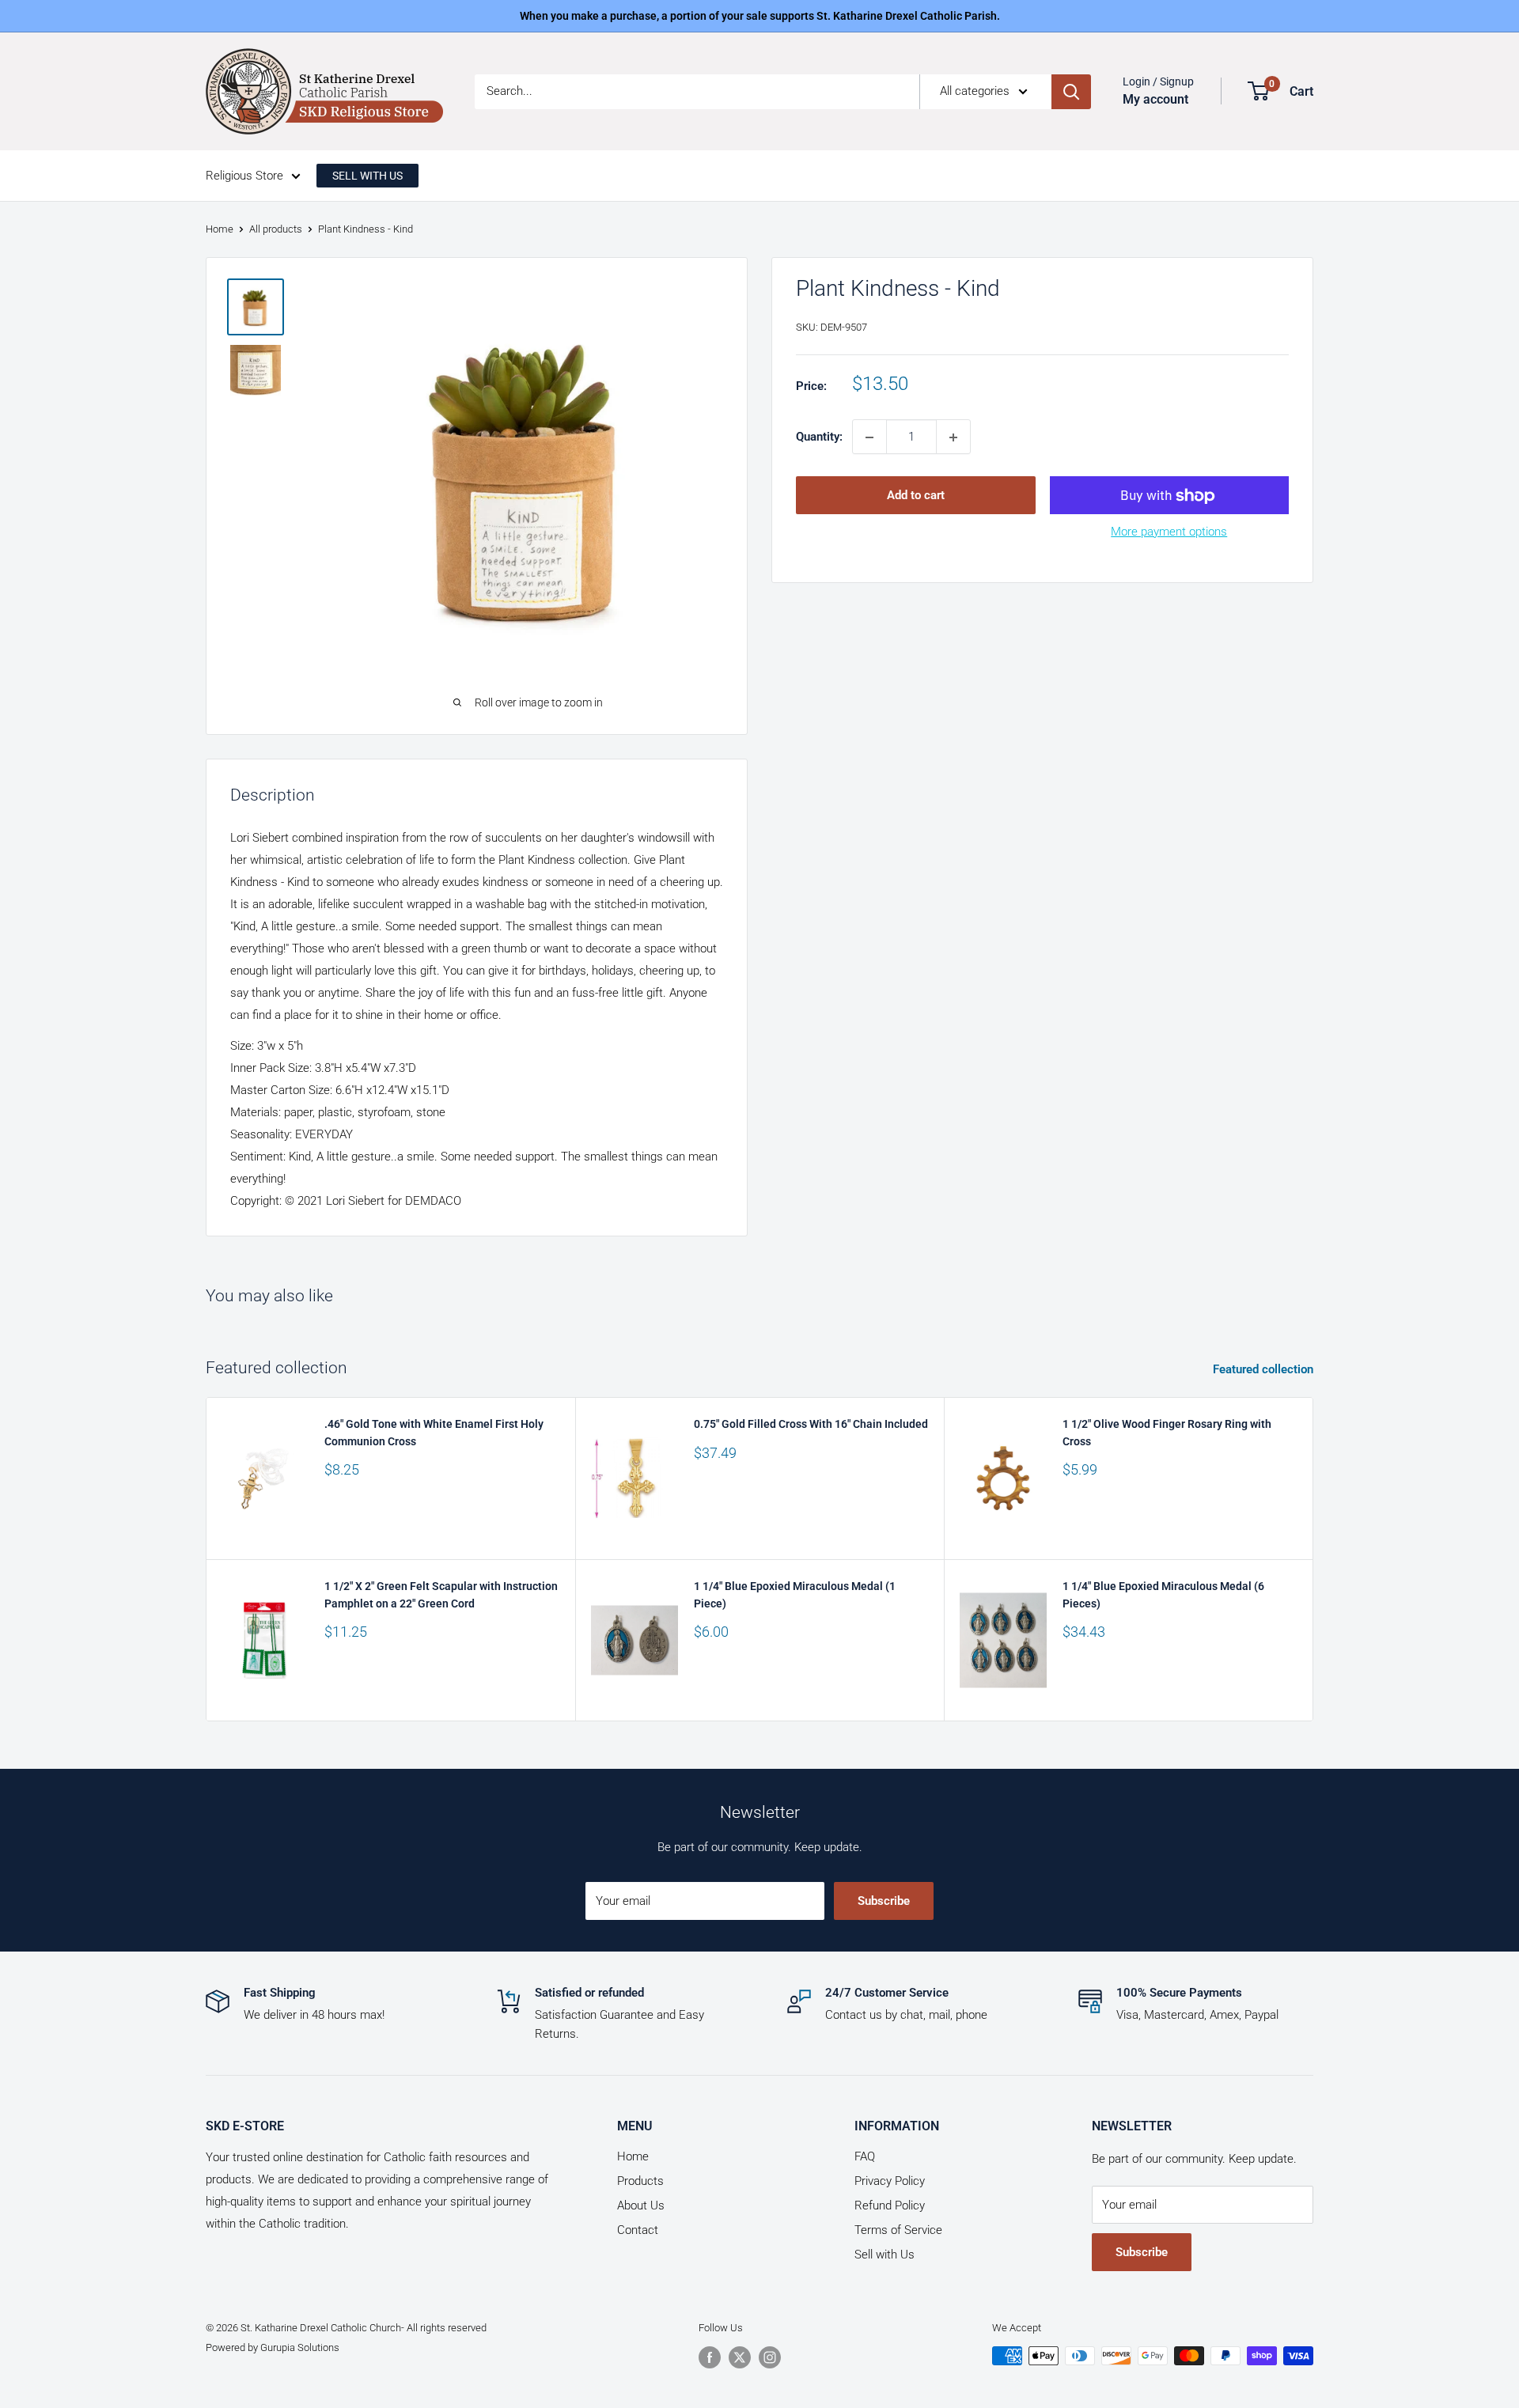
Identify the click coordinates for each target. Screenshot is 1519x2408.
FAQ (865, 2156)
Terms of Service (898, 2230)
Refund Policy (890, 2205)
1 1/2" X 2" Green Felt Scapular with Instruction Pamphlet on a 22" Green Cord (441, 1595)
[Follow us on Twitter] (740, 2357)
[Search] (1071, 92)
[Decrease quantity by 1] (869, 437)
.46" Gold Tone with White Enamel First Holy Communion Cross (434, 1433)
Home (220, 229)
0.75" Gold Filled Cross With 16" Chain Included (811, 1424)
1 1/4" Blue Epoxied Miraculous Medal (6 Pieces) (1163, 1595)
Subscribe (884, 1901)
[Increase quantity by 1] (953, 437)
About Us (641, 2205)
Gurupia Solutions (300, 2347)
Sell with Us (885, 2255)
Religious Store (244, 176)
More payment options (1169, 532)
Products (640, 2181)
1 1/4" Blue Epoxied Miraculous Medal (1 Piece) (795, 1595)
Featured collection (1265, 1369)
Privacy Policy (890, 2181)
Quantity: (819, 437)
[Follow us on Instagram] (770, 2357)
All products (276, 229)
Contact (638, 2230)
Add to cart (916, 496)
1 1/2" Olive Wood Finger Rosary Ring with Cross (1167, 1433)
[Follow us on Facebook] (710, 2357)
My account (1155, 99)
